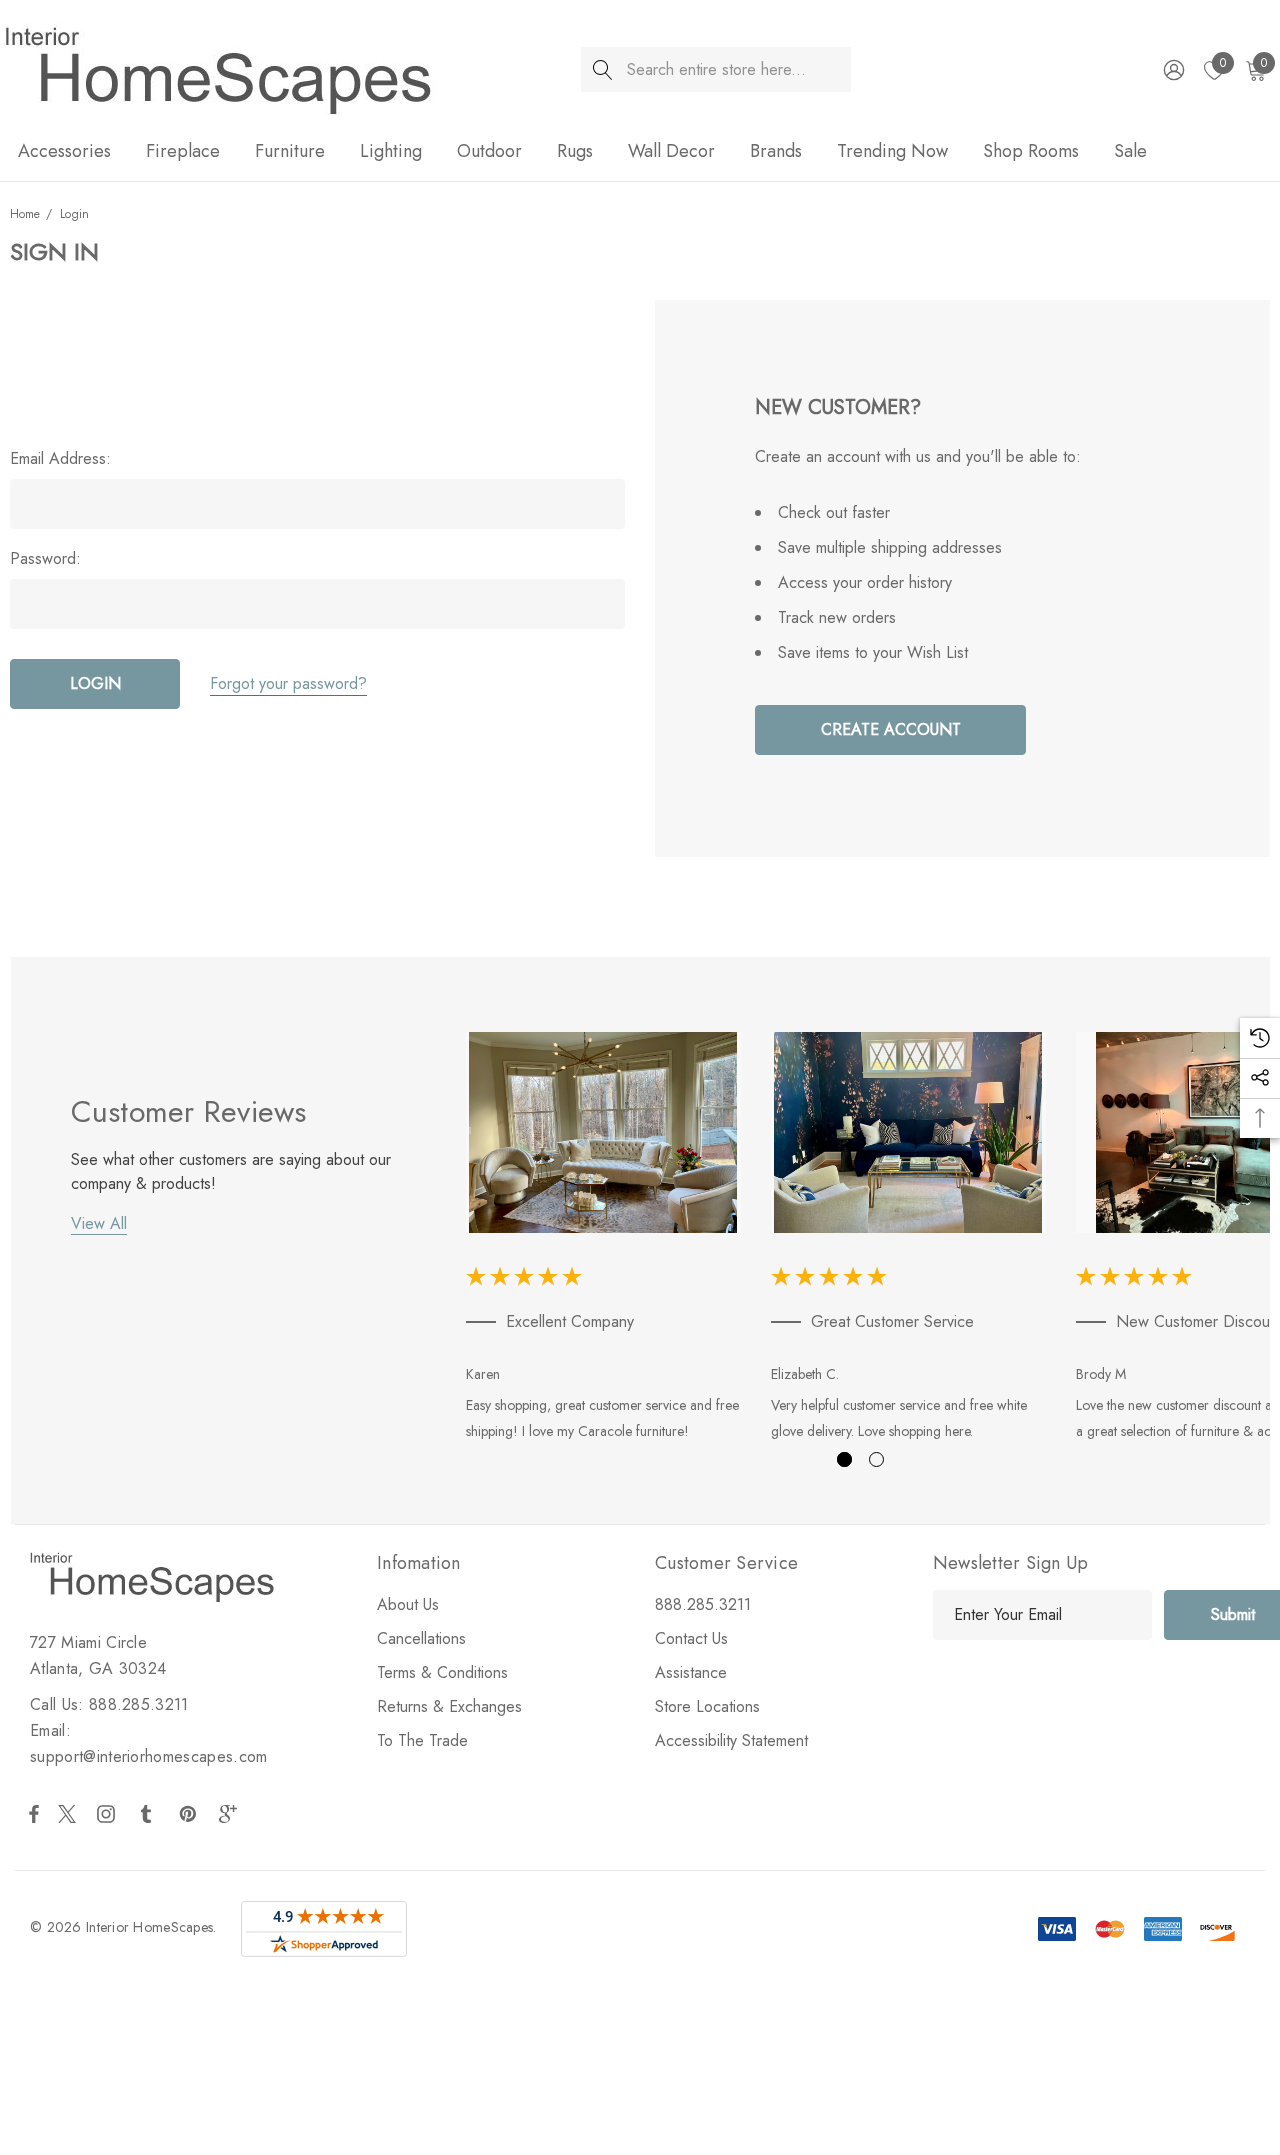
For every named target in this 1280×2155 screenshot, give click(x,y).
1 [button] (844, 1459)
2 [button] (876, 1459)
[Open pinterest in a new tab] (191, 1814)
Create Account (891, 729)
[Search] (603, 69)
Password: (45, 559)
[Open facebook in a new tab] (34, 1814)
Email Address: (60, 459)
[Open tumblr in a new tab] (150, 1814)
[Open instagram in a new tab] (109, 1814)
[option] (603, 1240)
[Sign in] (1172, 70)
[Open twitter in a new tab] (70, 1814)
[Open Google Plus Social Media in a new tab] (232, 1814)
